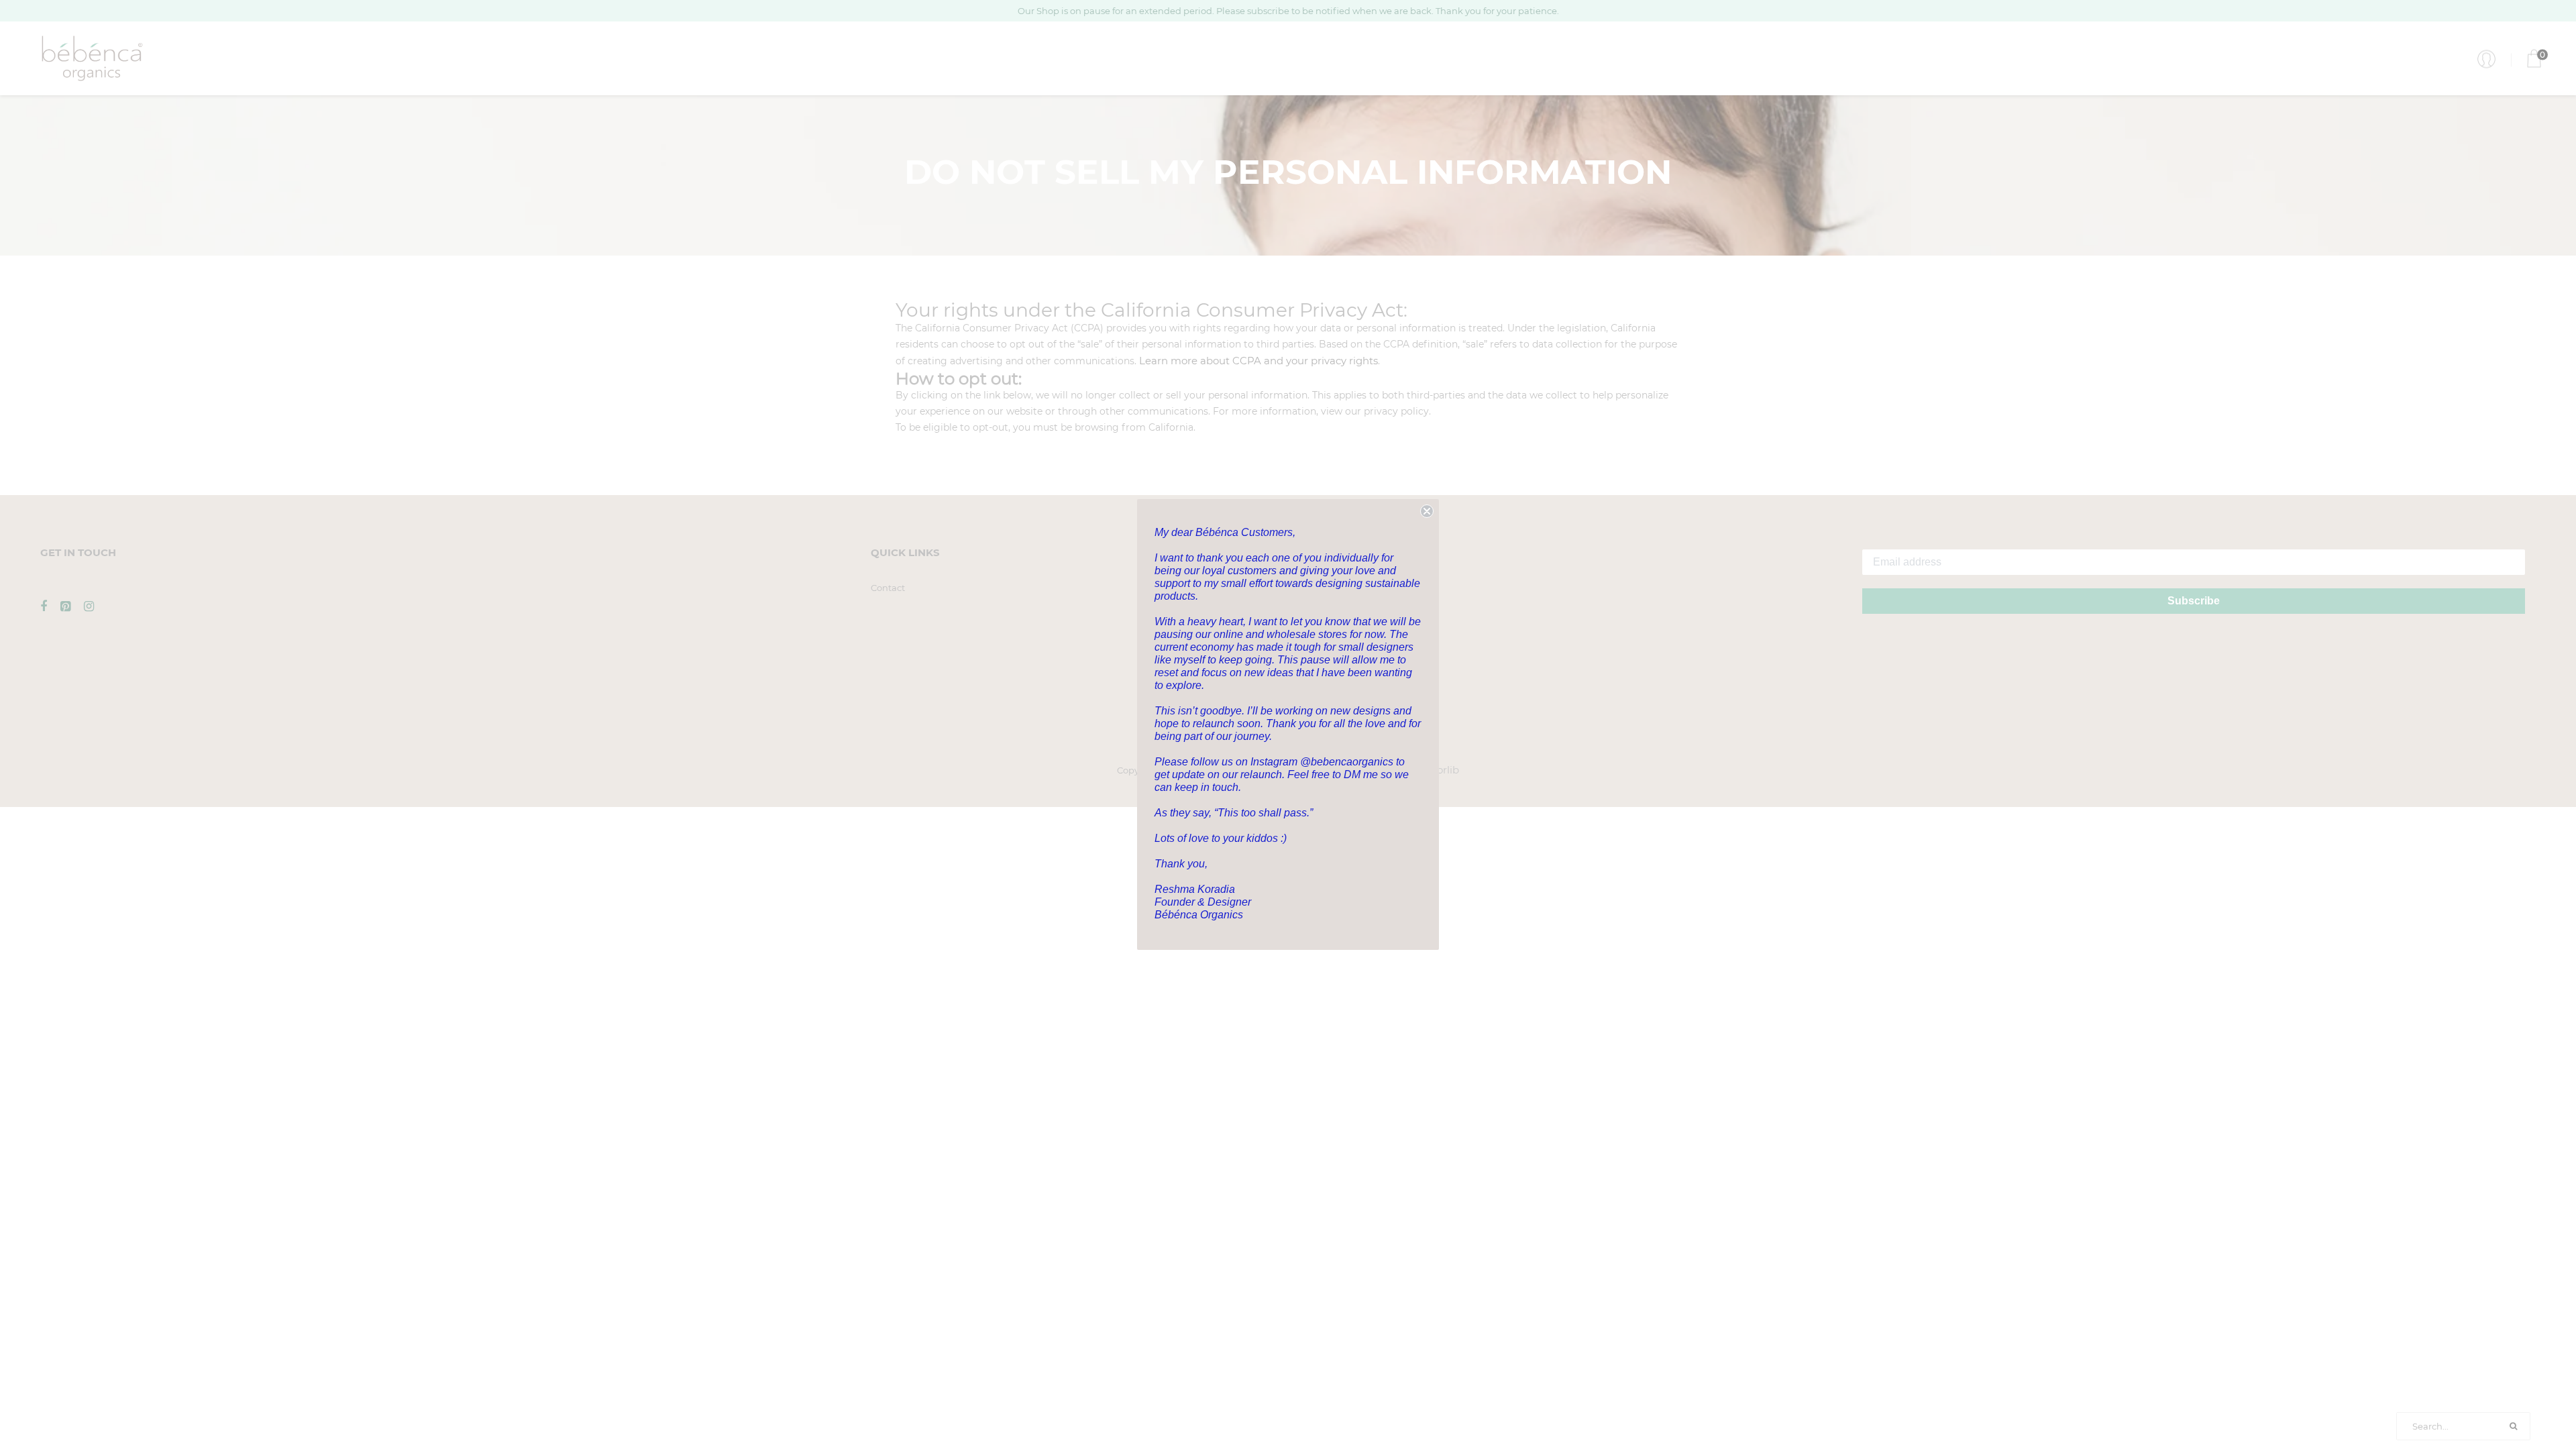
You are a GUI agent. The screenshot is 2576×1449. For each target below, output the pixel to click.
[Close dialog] (1427, 511)
